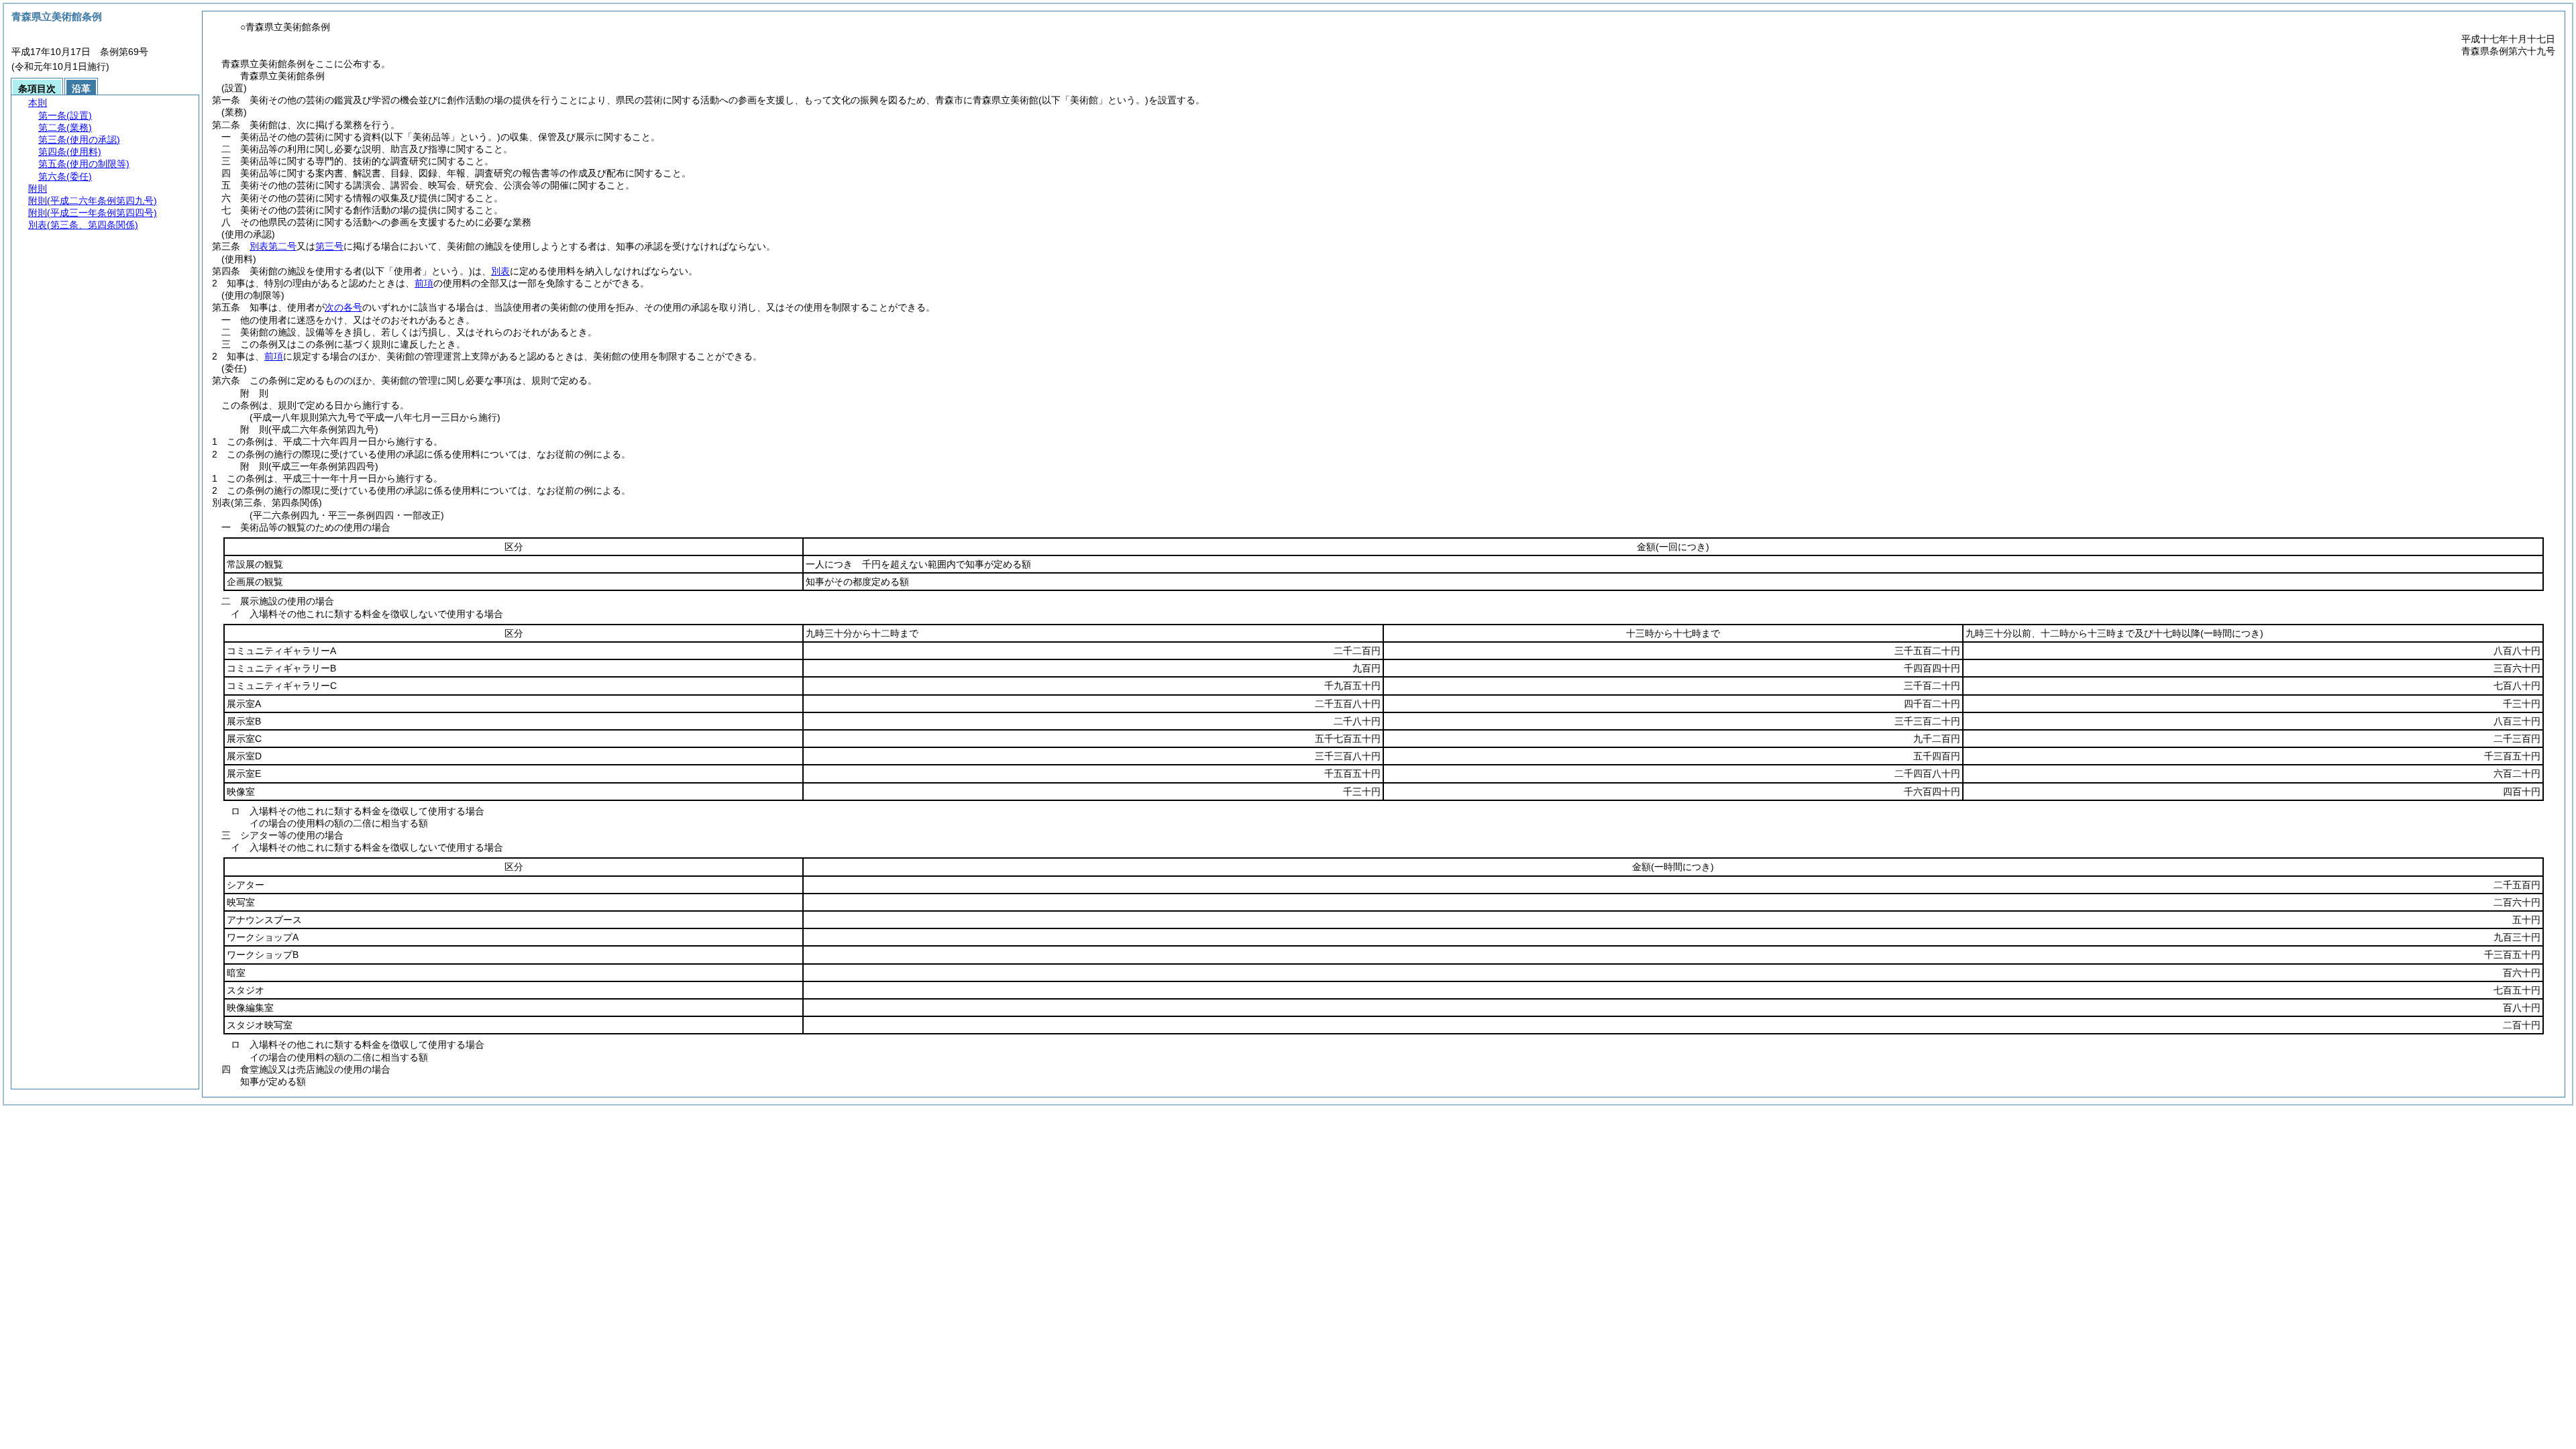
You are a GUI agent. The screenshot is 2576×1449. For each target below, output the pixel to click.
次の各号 (343, 307)
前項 (424, 283)
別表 (500, 271)
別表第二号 (273, 246)
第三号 (329, 246)
